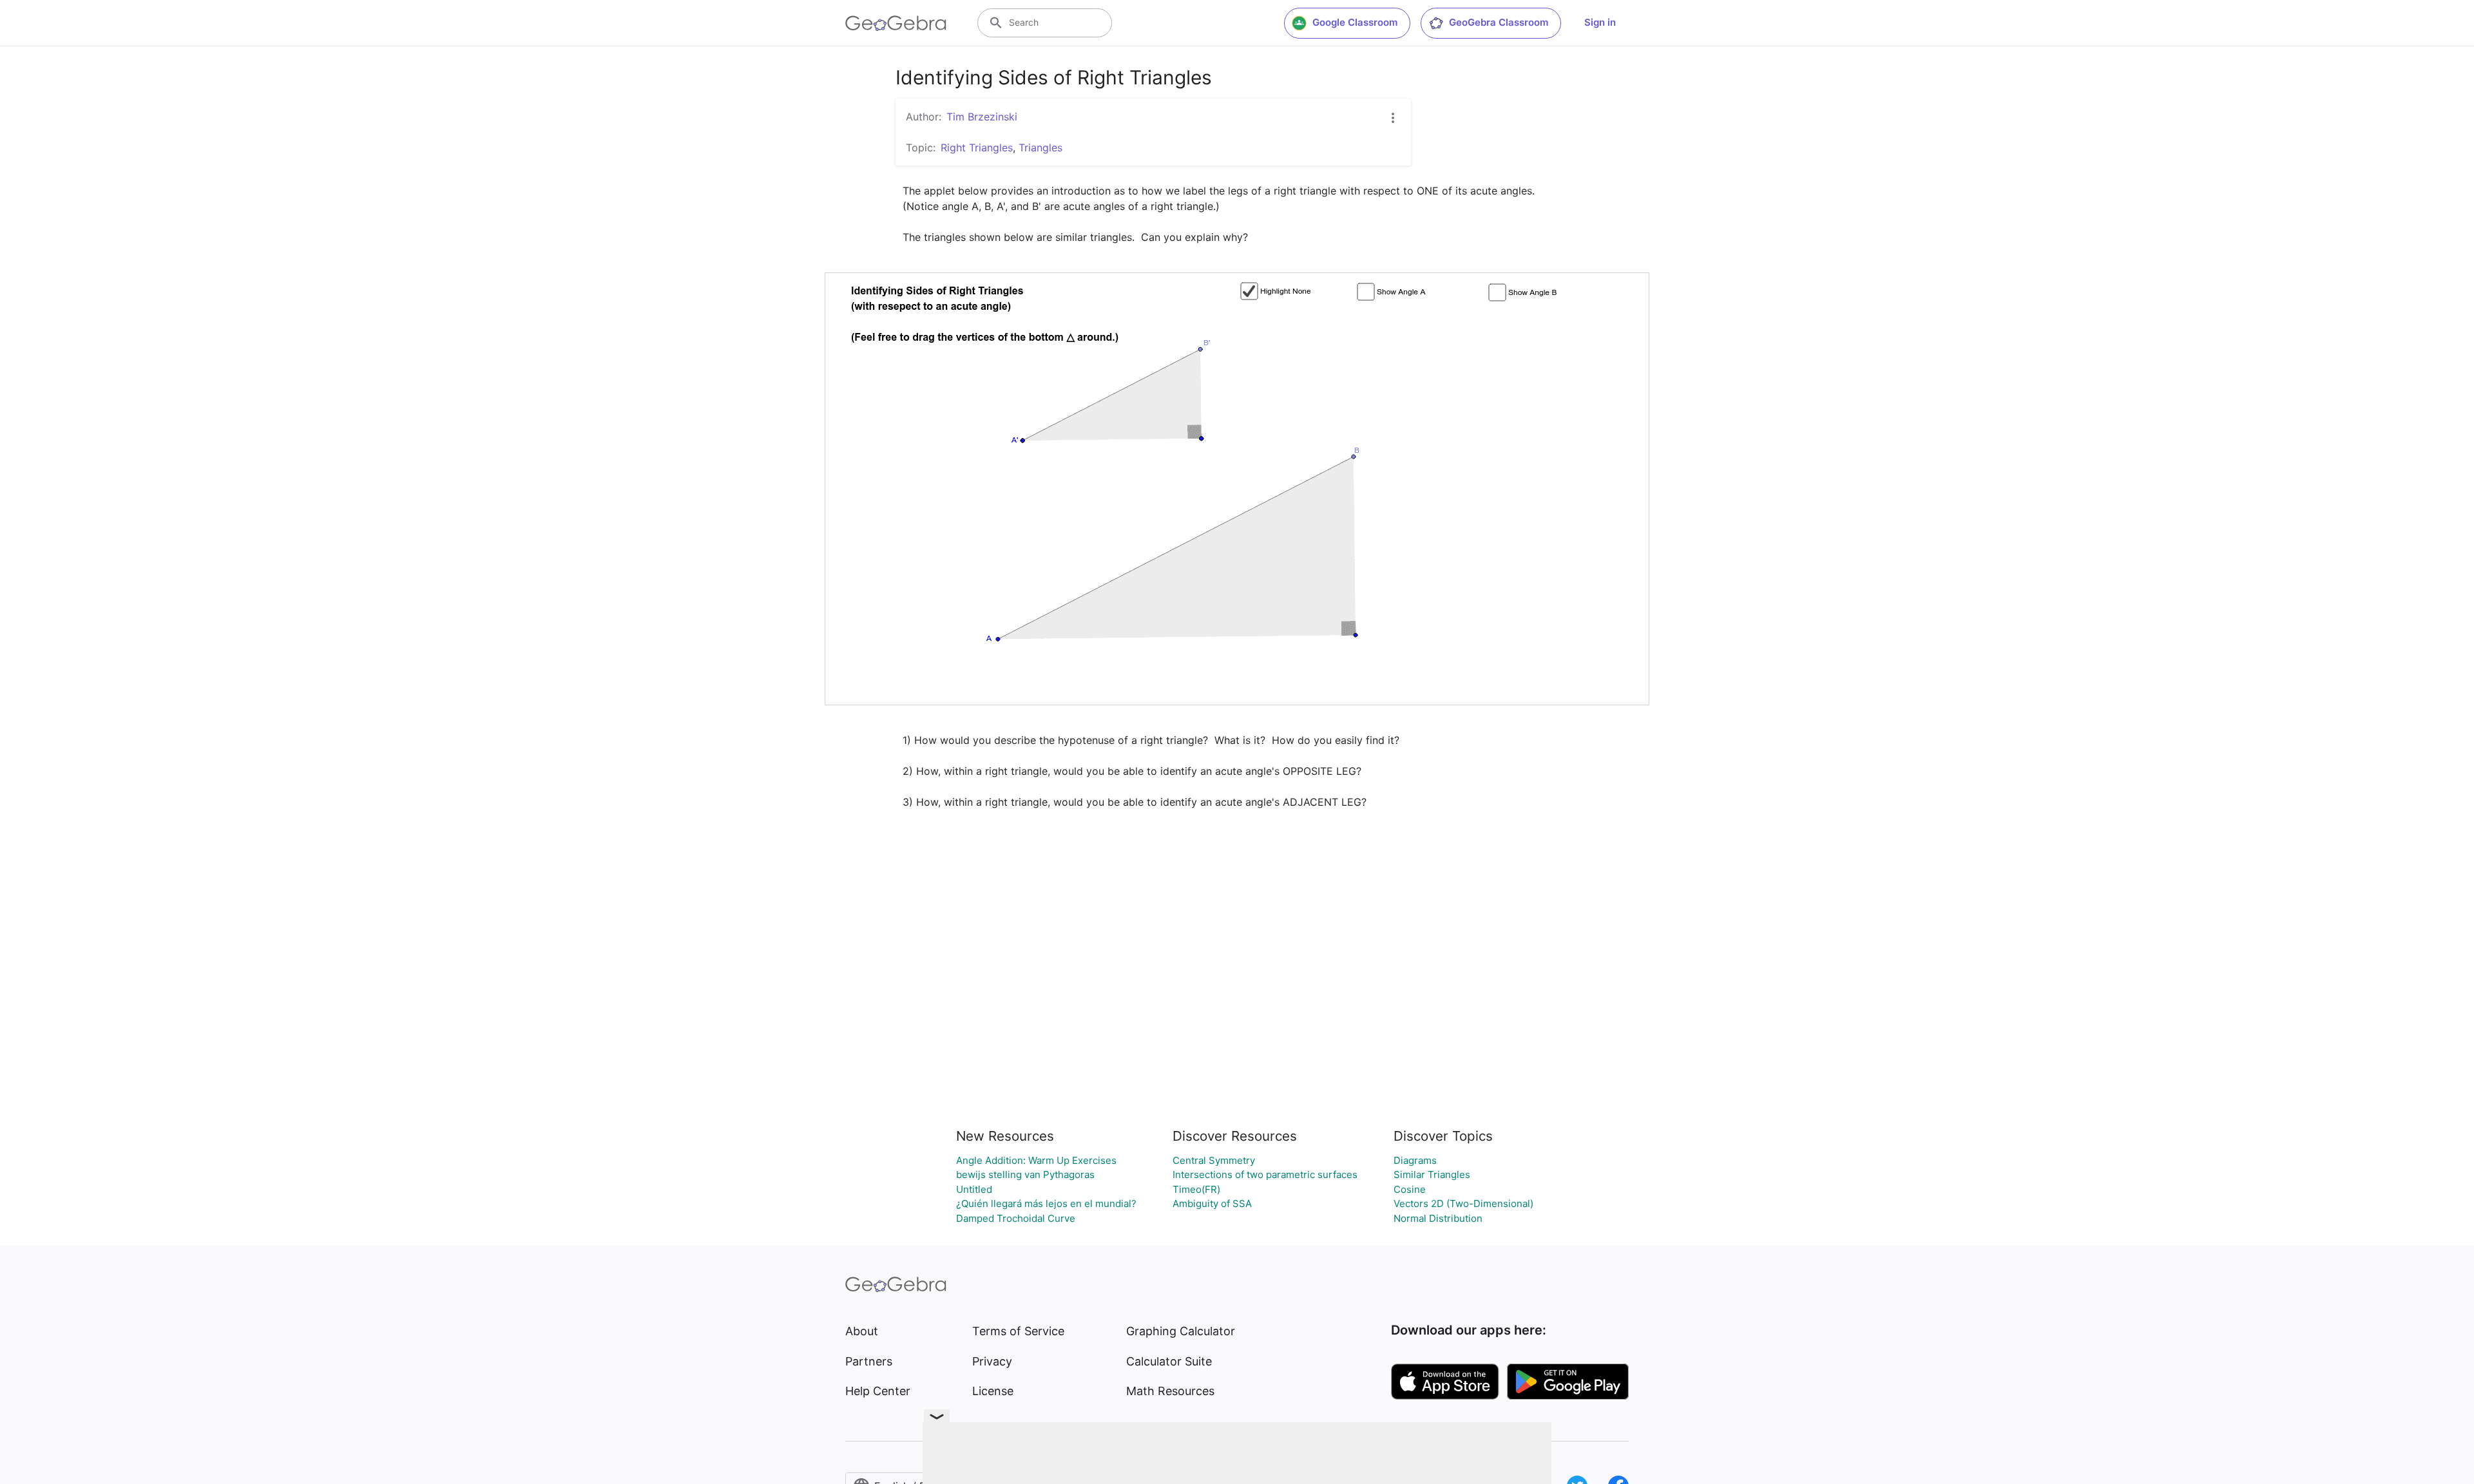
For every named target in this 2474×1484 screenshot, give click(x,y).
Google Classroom (1355, 22)
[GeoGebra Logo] (896, 23)
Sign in (1600, 22)
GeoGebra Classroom (1499, 22)
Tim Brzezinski (982, 117)
